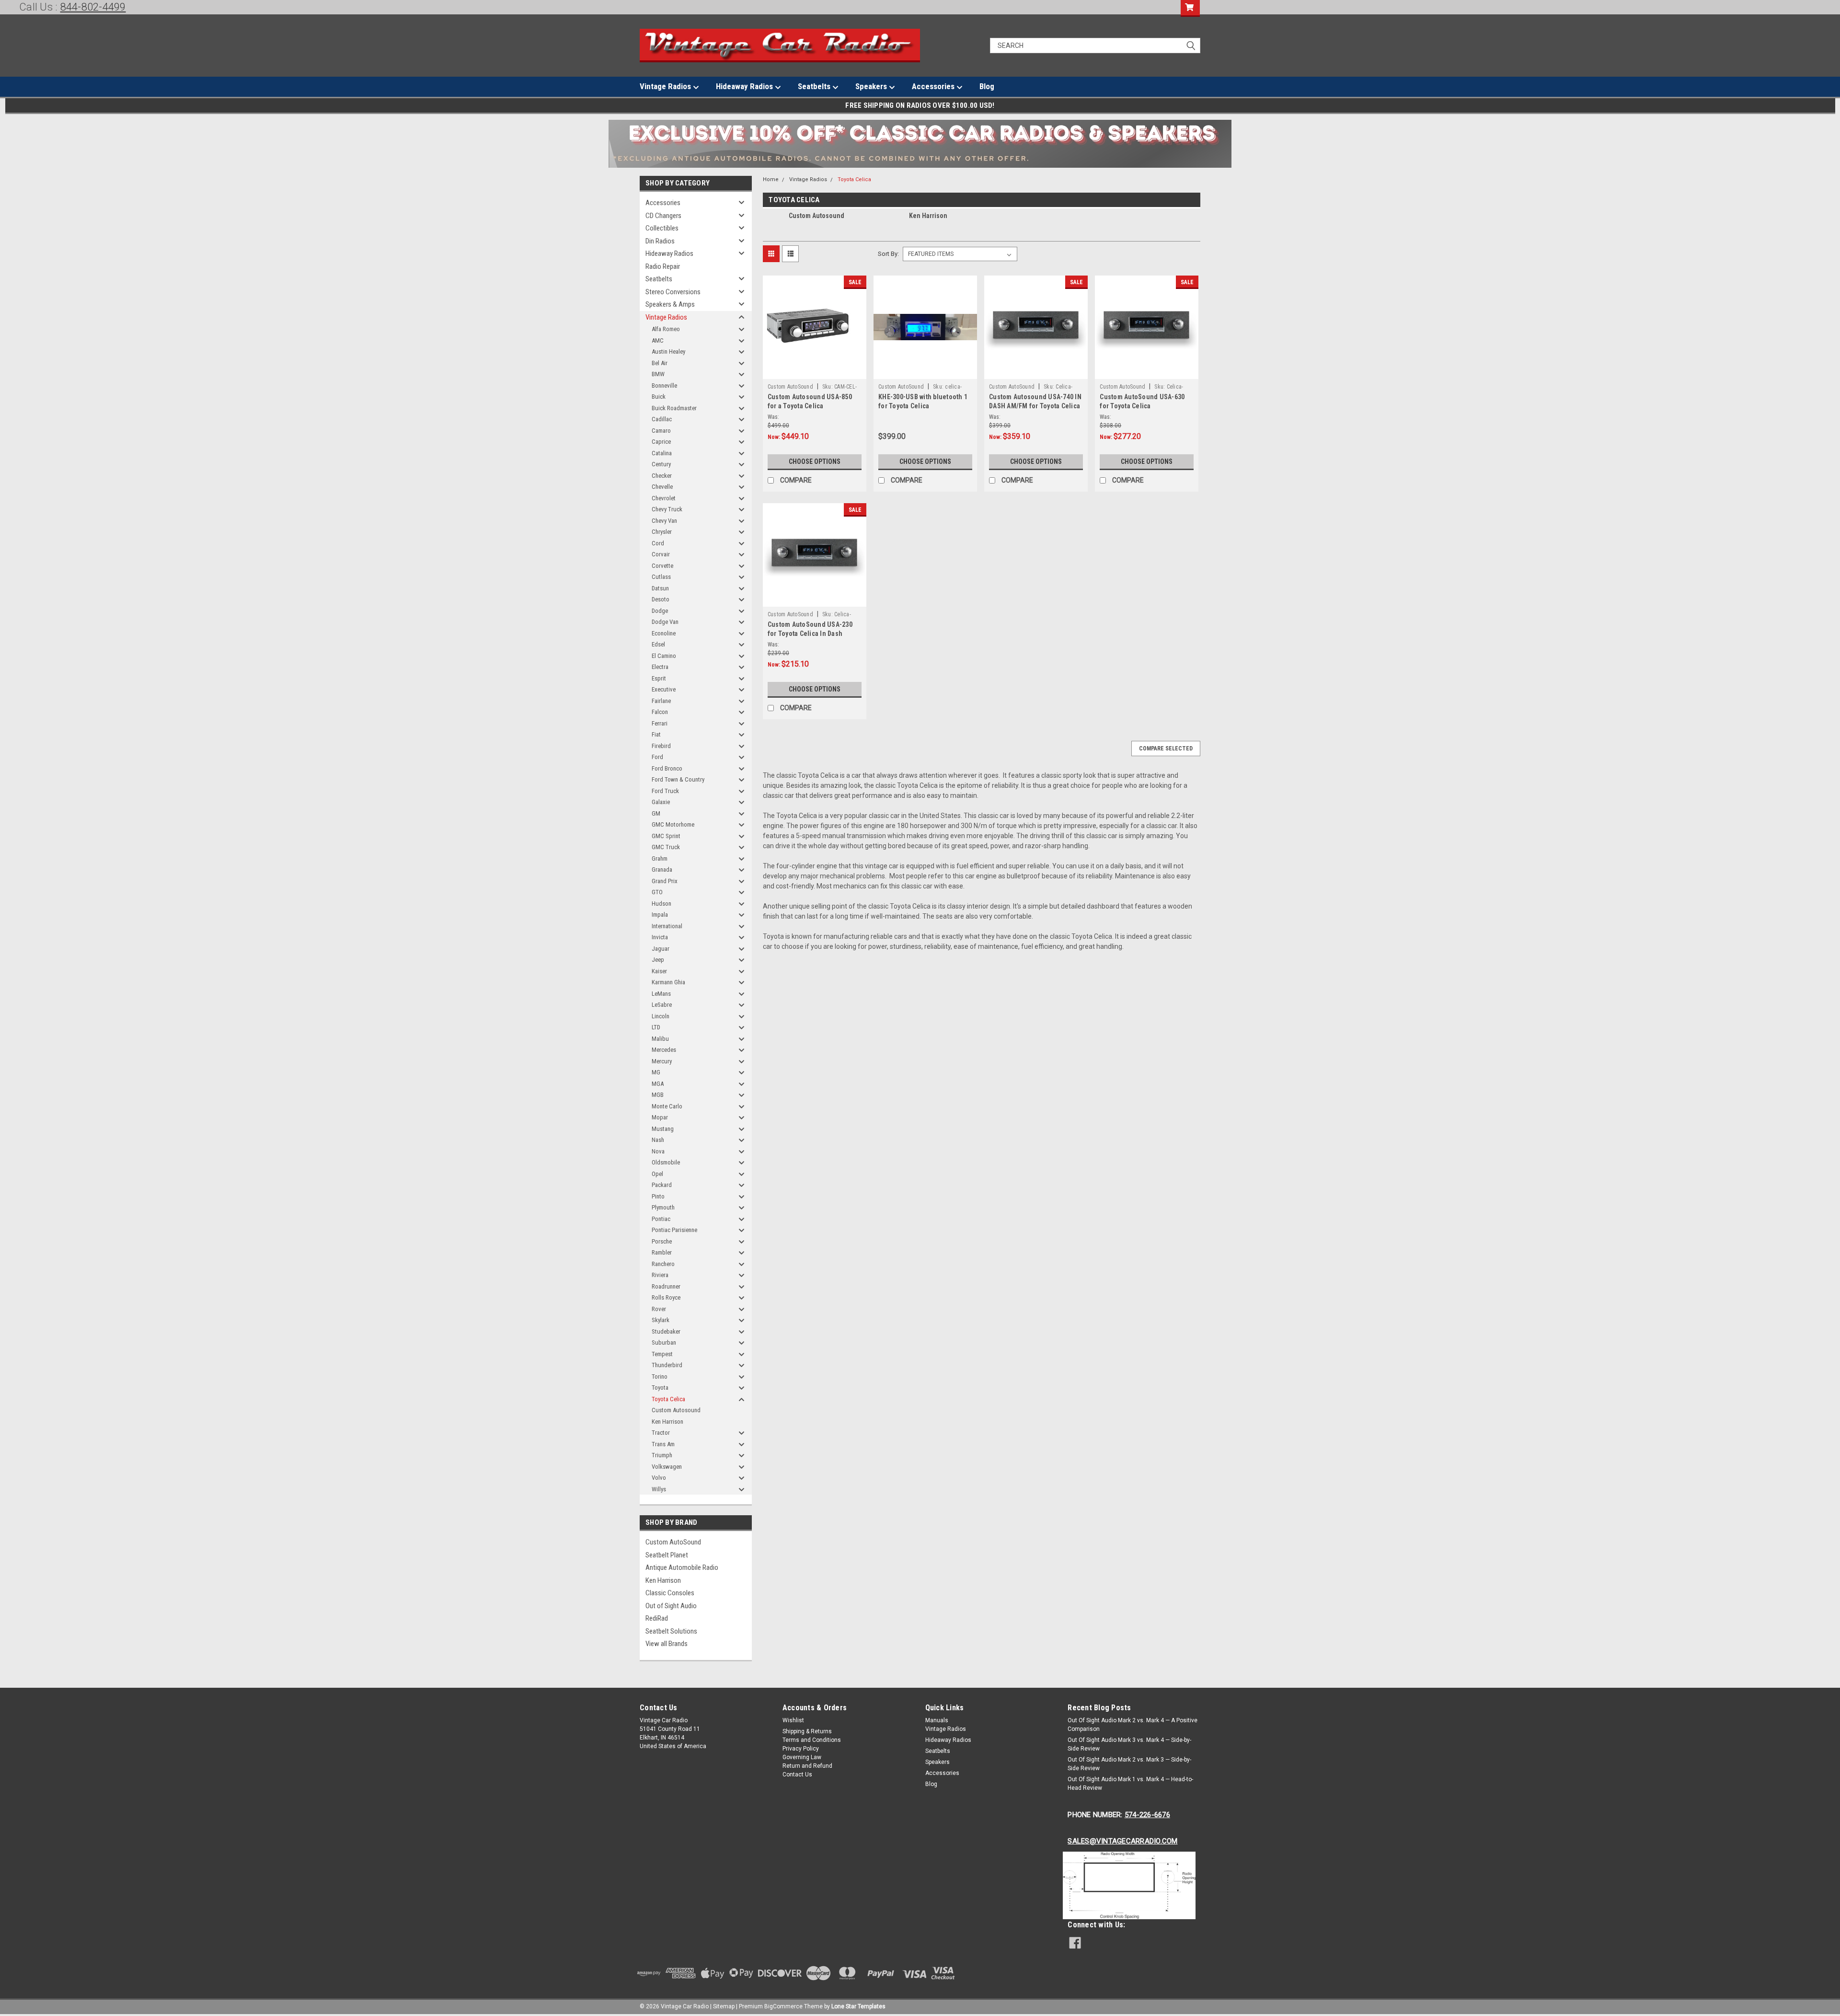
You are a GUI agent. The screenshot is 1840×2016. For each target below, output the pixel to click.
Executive (664, 689)
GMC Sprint (666, 836)
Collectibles (662, 228)
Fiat (656, 734)
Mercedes (664, 1050)
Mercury (662, 1061)
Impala (660, 915)
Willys (659, 1489)
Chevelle (662, 487)
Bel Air (660, 363)
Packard (662, 1185)
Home (771, 179)
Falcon (660, 712)
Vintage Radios (666, 86)
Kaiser (659, 971)
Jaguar (661, 949)
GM (656, 813)
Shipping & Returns (807, 1731)
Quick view (815, 372)
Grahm (660, 858)
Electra (660, 667)
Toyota (660, 1388)
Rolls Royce (666, 1297)
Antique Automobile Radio (682, 1567)
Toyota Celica (668, 1399)
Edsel (658, 644)
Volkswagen (667, 1467)
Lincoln (661, 1016)
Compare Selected (1166, 749)
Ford (657, 757)
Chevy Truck (667, 509)
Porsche (662, 1241)
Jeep (658, 960)
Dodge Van (665, 622)
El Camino (664, 656)
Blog (987, 86)
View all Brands (667, 1644)
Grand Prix (665, 881)
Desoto (661, 599)
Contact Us (797, 1774)
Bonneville (664, 386)
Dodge (660, 611)
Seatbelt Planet (667, 1555)
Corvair (661, 554)
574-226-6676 (1147, 1815)
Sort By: (888, 254)
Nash (658, 1140)
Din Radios (660, 241)
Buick (659, 397)
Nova (658, 1151)
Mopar (660, 1117)
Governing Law (802, 1757)
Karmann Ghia (668, 982)
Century (661, 464)
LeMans (661, 994)
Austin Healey (668, 351)
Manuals (937, 1720)
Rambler (662, 1252)
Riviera (660, 1275)
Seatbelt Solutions (671, 1631)
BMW (658, 374)
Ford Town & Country (678, 779)
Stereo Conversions (673, 292)
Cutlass (661, 577)
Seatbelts (815, 86)
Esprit (659, 678)
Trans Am (663, 1444)
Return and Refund (807, 1766)
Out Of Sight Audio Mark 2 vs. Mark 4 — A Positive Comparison (1133, 1725)
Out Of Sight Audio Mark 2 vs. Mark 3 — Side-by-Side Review (1129, 1764)
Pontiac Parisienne (674, 1230)
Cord (658, 543)
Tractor (661, 1433)
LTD (656, 1027)
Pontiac (661, 1219)
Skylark (661, 1320)
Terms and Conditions (812, 1740)
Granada (662, 870)
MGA (658, 1084)
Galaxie (661, 802)
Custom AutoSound (673, 1542)
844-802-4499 (93, 7)
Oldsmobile (666, 1162)
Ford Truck (665, 791)
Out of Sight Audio (671, 1606)
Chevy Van (664, 521)
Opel (657, 1174)
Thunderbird (667, 1365)
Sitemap (724, 2006)
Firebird (661, 746)
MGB (658, 1095)
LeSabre (662, 1005)
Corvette (662, 566)
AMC (658, 340)
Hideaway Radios (745, 86)
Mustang (663, 1129)
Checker (662, 476)
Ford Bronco (667, 768)
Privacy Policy (801, 1749)
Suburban (664, 1342)
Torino (660, 1377)
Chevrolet (664, 498)
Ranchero (663, 1264)
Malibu (660, 1039)
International (667, 926)
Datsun (660, 588)
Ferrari (660, 723)
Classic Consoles (670, 1593)
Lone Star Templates (858, 2006)
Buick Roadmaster (674, 408)
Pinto (658, 1196)
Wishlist (793, 1720)
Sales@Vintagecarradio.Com (1122, 1841)
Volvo (659, 1478)
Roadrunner (666, 1286)
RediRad (657, 1618)
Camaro (661, 431)
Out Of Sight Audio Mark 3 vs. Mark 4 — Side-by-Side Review (1129, 1744)
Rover (659, 1309)
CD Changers (663, 216)
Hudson (661, 904)
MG (656, 1072)
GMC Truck (666, 847)
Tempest (662, 1354)
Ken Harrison (667, 1422)
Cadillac (662, 419)
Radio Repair (663, 266)
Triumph (662, 1455)
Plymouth (663, 1207)
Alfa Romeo (666, 329)
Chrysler (662, 532)
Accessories (934, 86)
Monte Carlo (667, 1106)
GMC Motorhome (673, 824)
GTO (657, 892)
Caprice (661, 442)
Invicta (660, 937)
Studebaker (666, 1331)
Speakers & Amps (670, 304)
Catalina (662, 453)
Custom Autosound (676, 1410)
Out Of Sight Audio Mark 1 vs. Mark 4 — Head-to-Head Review (1130, 1784)
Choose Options (815, 461)
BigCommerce (783, 2006)
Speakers (872, 86)
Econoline (664, 633)
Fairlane (661, 701)
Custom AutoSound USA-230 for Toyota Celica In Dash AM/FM (810, 634)
